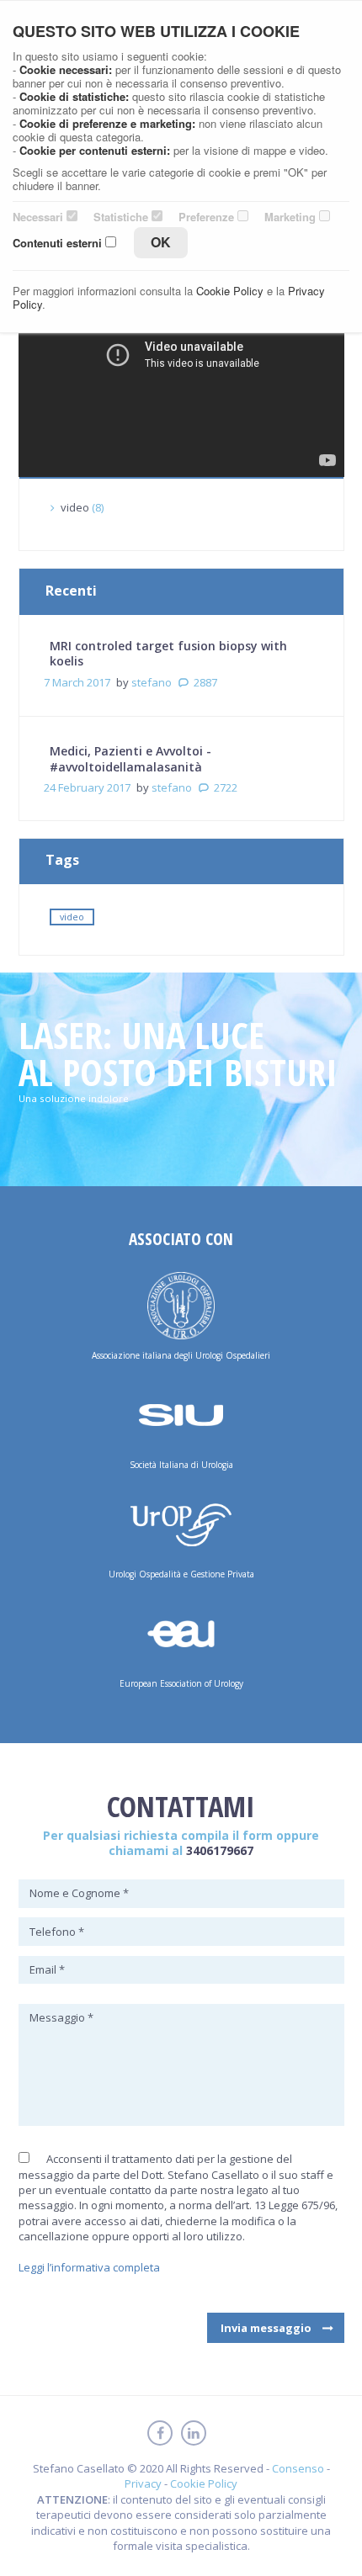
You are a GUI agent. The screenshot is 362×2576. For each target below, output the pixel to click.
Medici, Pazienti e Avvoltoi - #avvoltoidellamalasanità (130, 758)
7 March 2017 (77, 682)
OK (161, 242)
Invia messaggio (266, 2328)
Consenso (298, 2468)
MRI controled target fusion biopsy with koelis (168, 653)
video (75, 507)
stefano (152, 682)
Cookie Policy (204, 2483)
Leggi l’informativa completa (89, 2267)
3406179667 (220, 1850)
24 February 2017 (87, 787)
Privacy (143, 2483)
